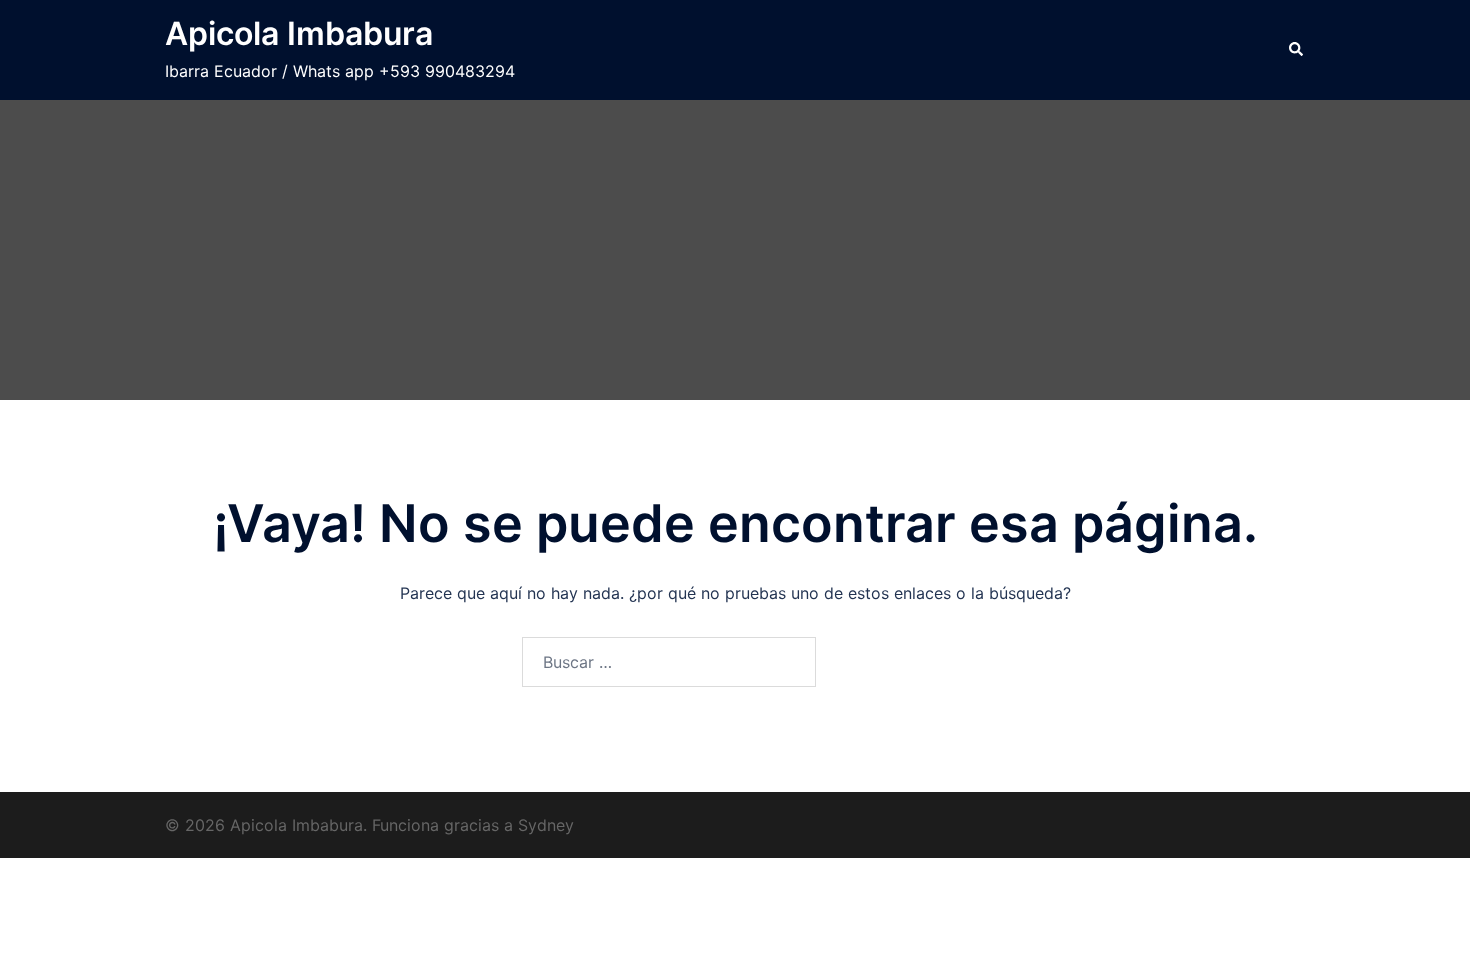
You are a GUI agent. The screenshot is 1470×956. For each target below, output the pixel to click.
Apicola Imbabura (299, 33)
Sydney (546, 825)
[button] (1297, 50)
